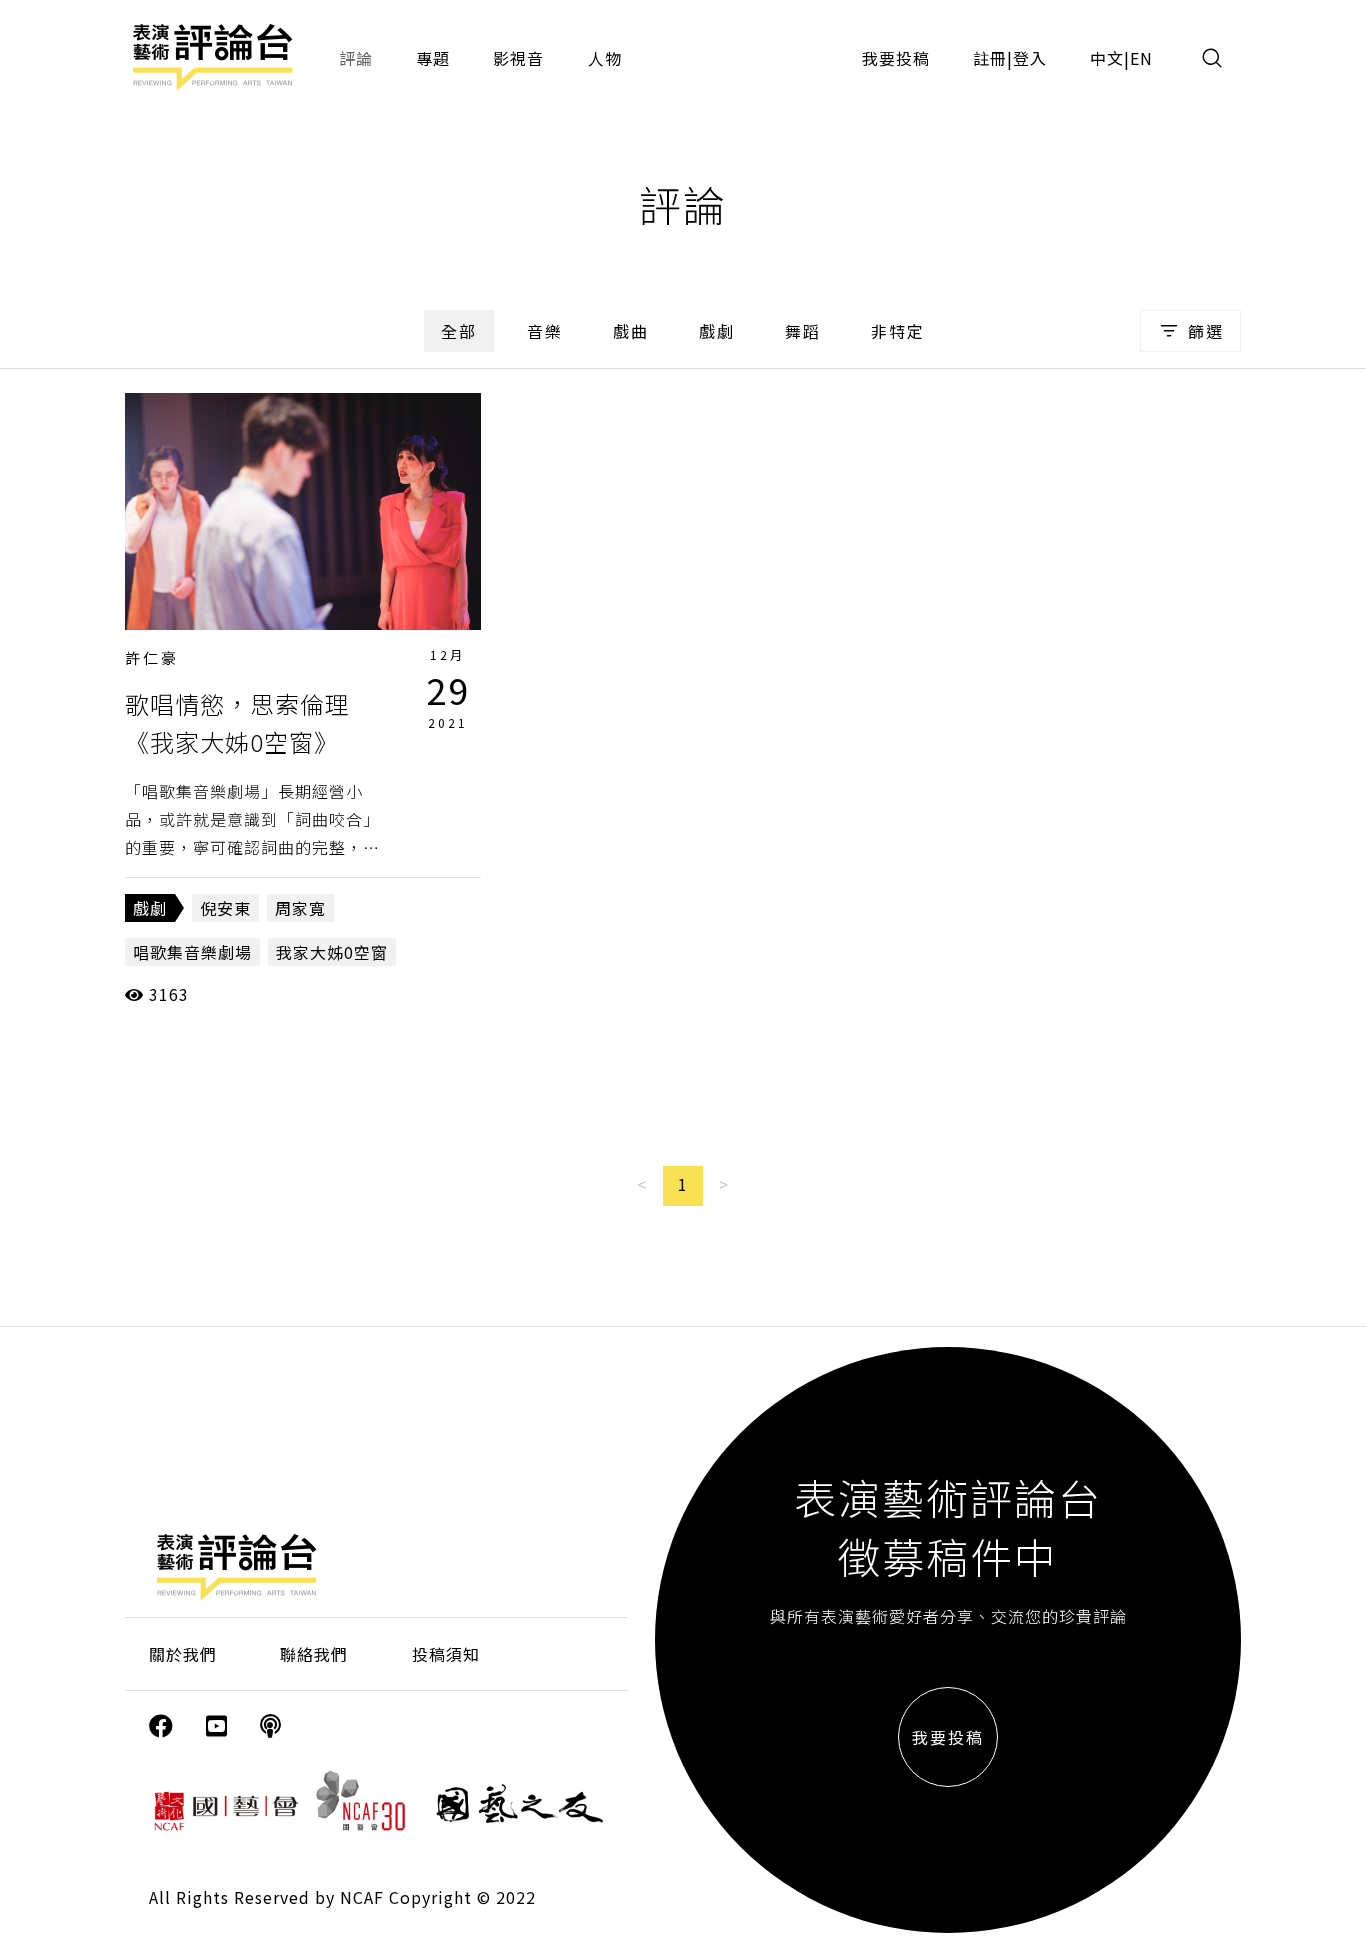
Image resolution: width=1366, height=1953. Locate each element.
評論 (356, 58)
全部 (459, 331)
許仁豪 (152, 657)
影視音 (518, 58)
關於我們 (183, 1654)
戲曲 (631, 331)
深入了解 (303, 511)
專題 (433, 58)
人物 (605, 58)
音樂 (545, 331)
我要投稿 (896, 58)
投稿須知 (446, 1654)
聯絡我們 (314, 1654)
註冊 (990, 58)
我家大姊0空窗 (332, 952)
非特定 (898, 331)
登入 (1030, 58)
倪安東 (225, 908)
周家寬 (300, 908)
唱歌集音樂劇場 (192, 952)
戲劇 (717, 331)
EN (1141, 58)
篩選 (1206, 331)
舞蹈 (803, 331)
